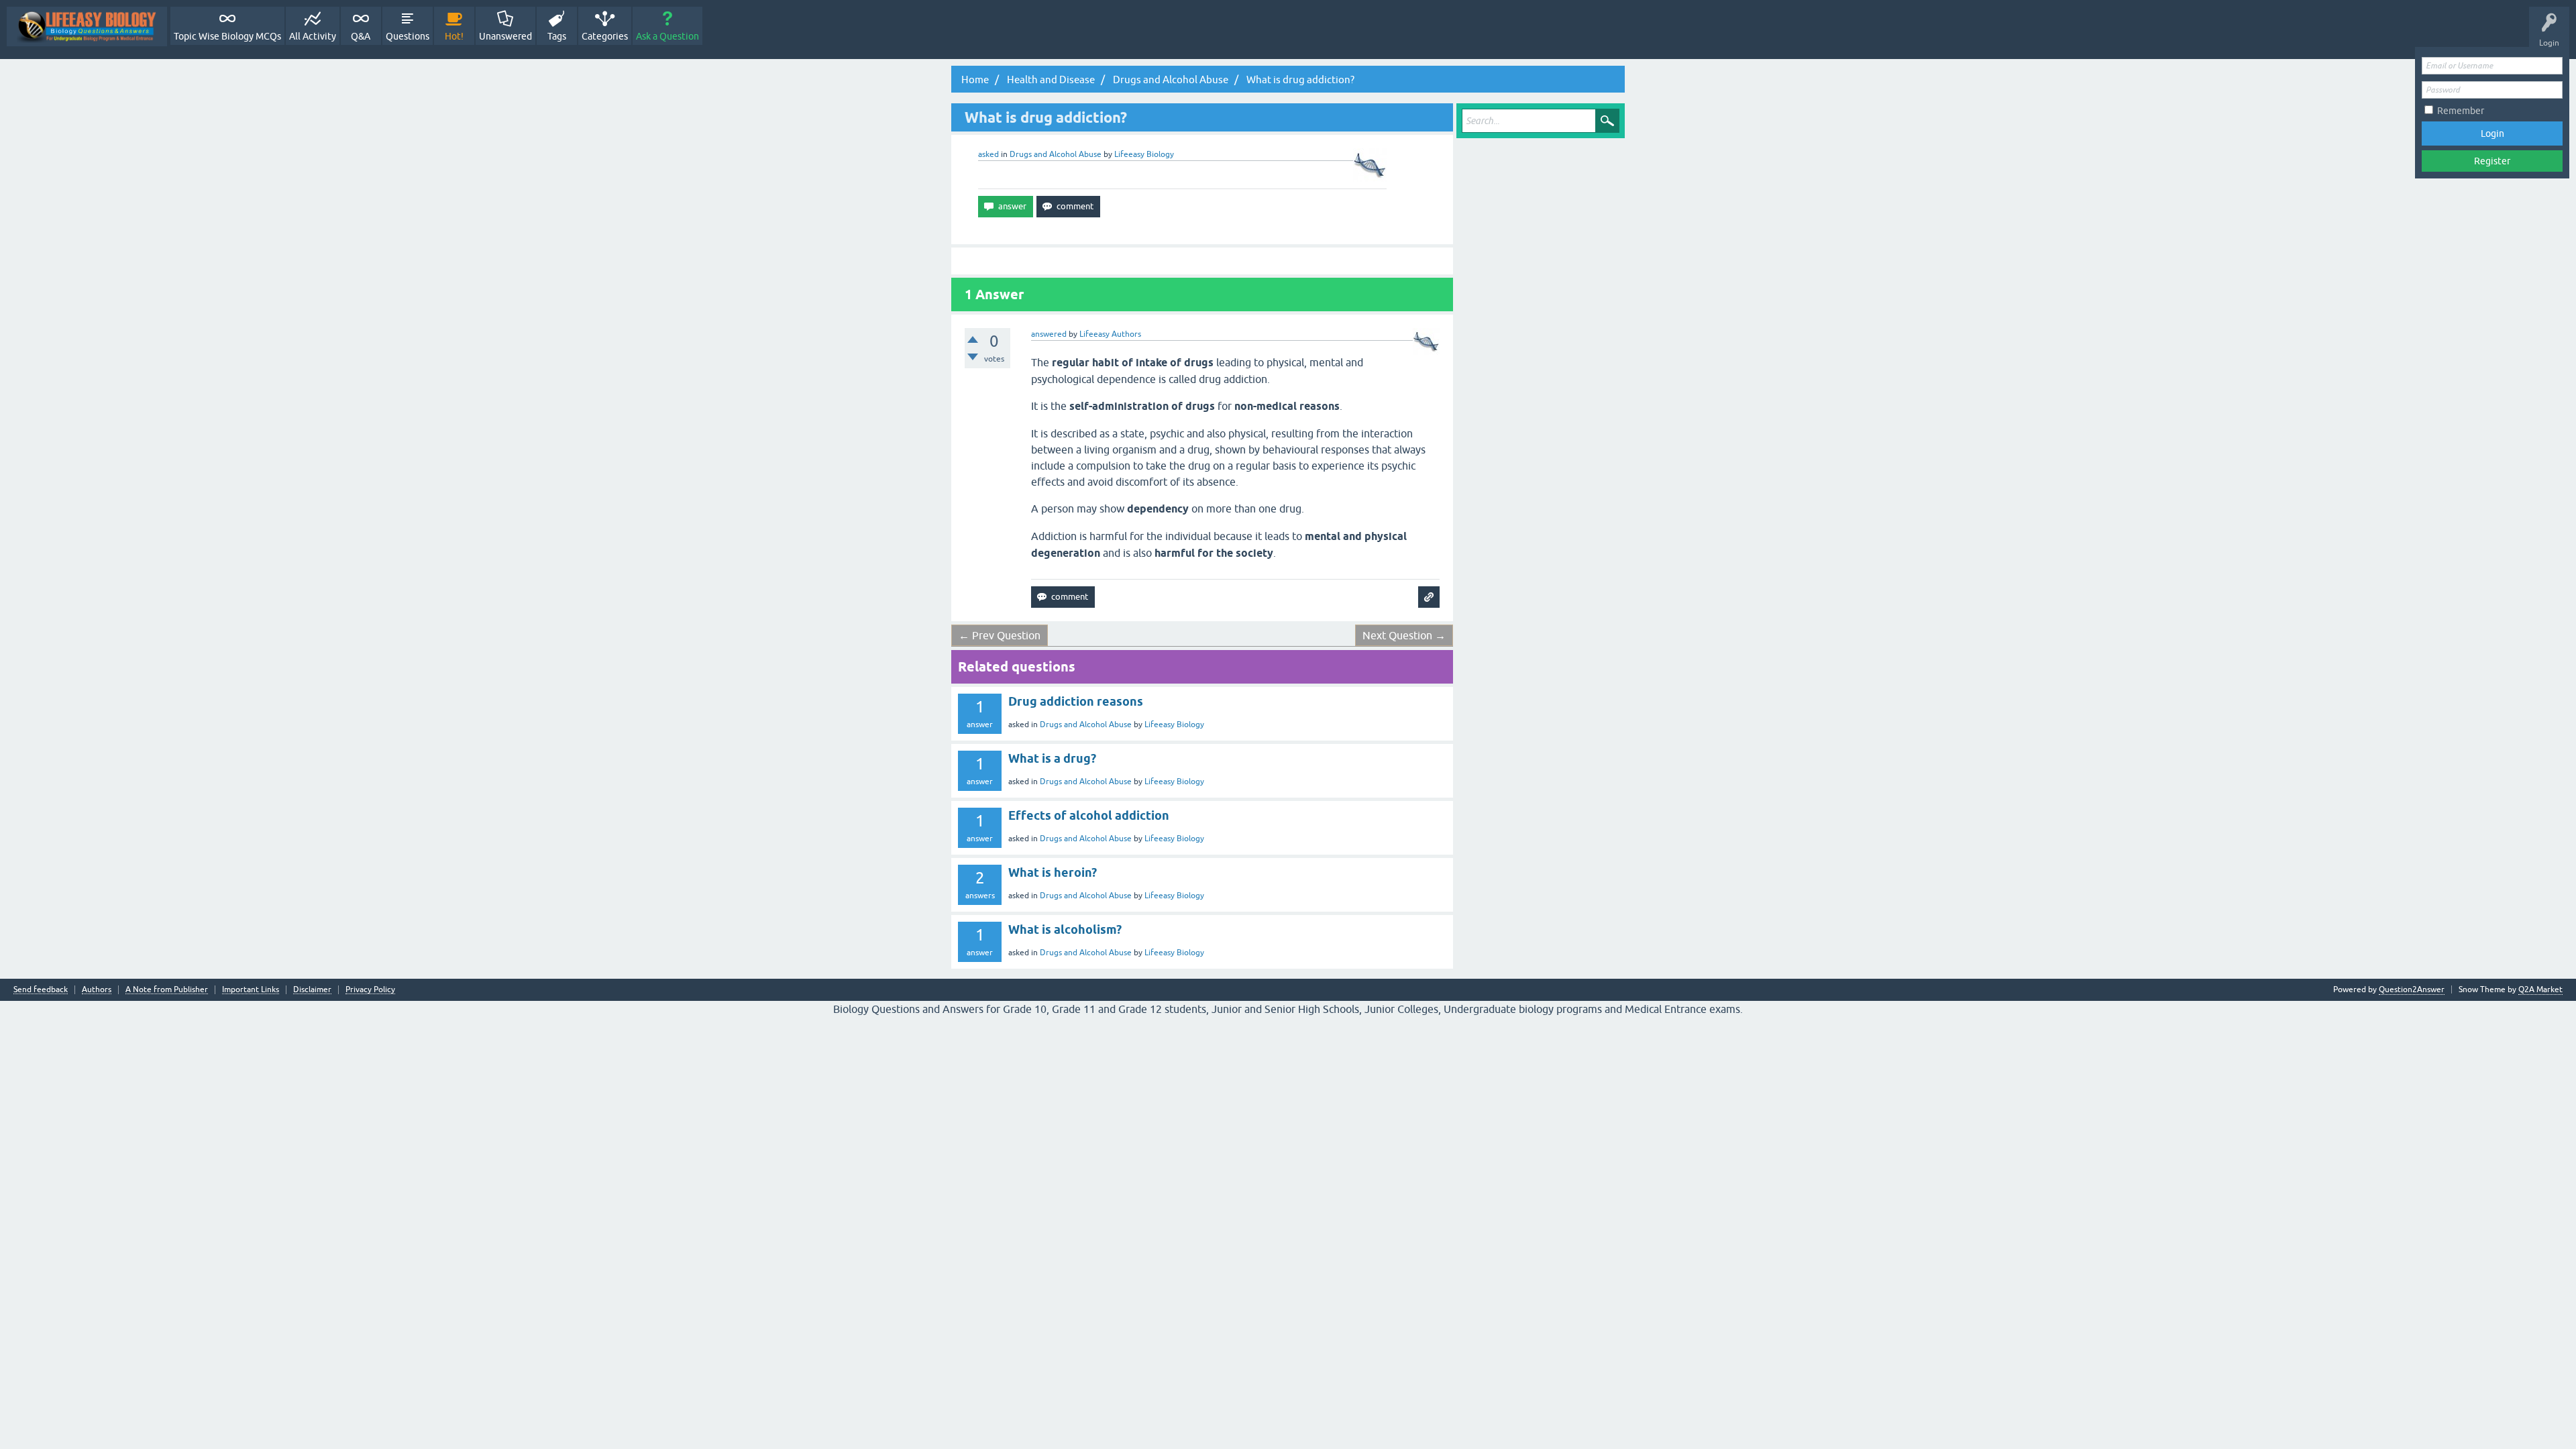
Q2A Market (2540, 989)
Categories (605, 36)
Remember (2461, 111)
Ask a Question (667, 36)
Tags (557, 36)
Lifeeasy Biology (1174, 724)
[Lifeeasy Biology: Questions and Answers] (87, 26)
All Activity (313, 36)
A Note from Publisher (167, 990)
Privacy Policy (370, 990)
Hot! (454, 36)
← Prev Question (1000, 635)
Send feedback (41, 990)
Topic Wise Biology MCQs (227, 36)
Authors (97, 990)
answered (1049, 334)
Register (2492, 161)
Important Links (251, 990)
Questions (408, 36)
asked (988, 154)
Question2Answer (2412, 989)
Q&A (361, 36)
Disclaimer (312, 990)
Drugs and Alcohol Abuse (1056, 154)
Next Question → (1404, 635)
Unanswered (505, 36)
